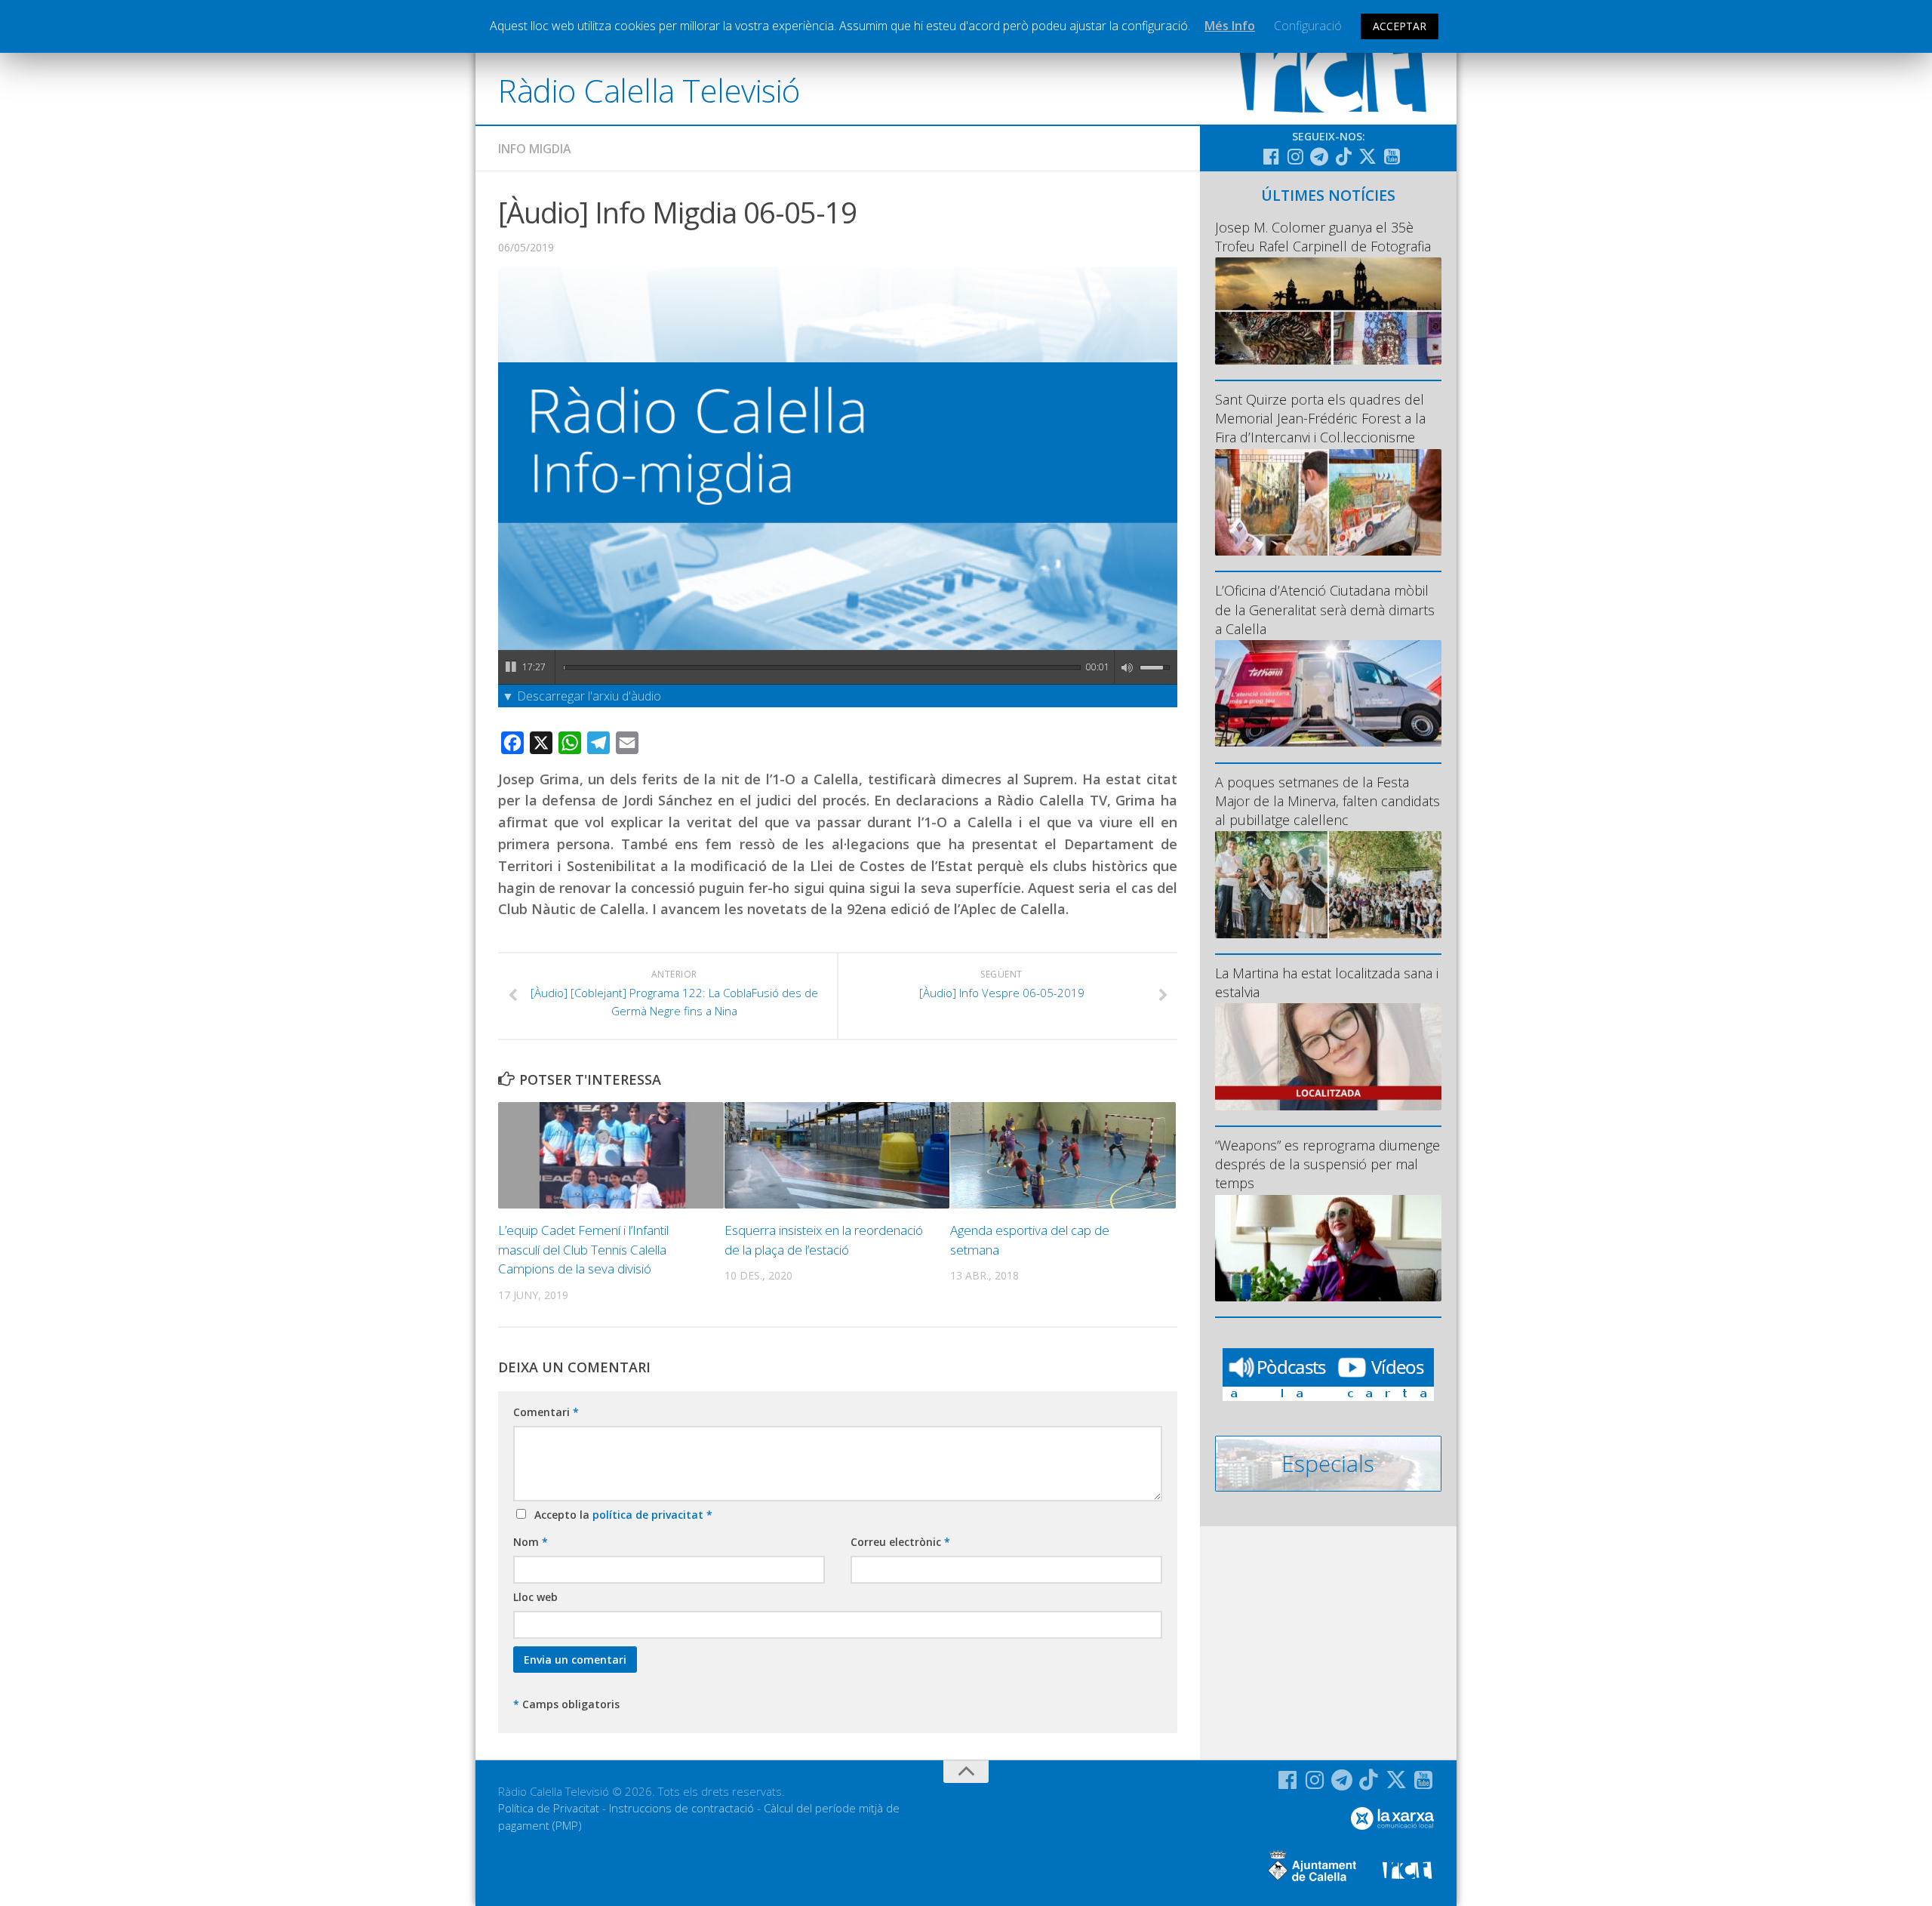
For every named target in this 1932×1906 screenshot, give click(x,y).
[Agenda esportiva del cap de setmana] (1063, 1155)
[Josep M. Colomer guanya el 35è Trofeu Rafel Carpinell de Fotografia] (1328, 311)
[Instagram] (1295, 156)
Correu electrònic (900, 1542)
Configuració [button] (1308, 26)
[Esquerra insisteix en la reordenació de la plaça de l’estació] (837, 1155)
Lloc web (535, 1597)
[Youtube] (1392, 156)
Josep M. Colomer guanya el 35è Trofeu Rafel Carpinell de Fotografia (1323, 237)
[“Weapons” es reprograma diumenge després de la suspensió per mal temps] (1328, 1248)
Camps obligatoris (566, 1704)
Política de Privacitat (549, 1808)
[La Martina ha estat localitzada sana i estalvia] (1328, 1056)
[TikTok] (1343, 156)
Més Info (1230, 26)
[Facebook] (1271, 156)
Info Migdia (535, 149)
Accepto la (620, 1515)
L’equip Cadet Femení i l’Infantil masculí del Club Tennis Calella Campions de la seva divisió (583, 1249)
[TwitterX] (1367, 156)
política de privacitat (649, 1515)
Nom (531, 1542)
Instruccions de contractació (681, 1808)
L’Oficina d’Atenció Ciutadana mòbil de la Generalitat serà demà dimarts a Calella (1325, 609)
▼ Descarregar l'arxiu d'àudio (581, 696)
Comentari (546, 1412)
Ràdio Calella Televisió (649, 90)
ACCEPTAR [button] (1400, 26)
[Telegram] (1319, 156)
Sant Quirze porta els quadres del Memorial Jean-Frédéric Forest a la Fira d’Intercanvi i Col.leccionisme (1320, 418)
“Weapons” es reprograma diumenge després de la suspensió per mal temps (1327, 1164)
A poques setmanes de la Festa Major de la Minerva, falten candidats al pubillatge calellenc (1327, 801)
